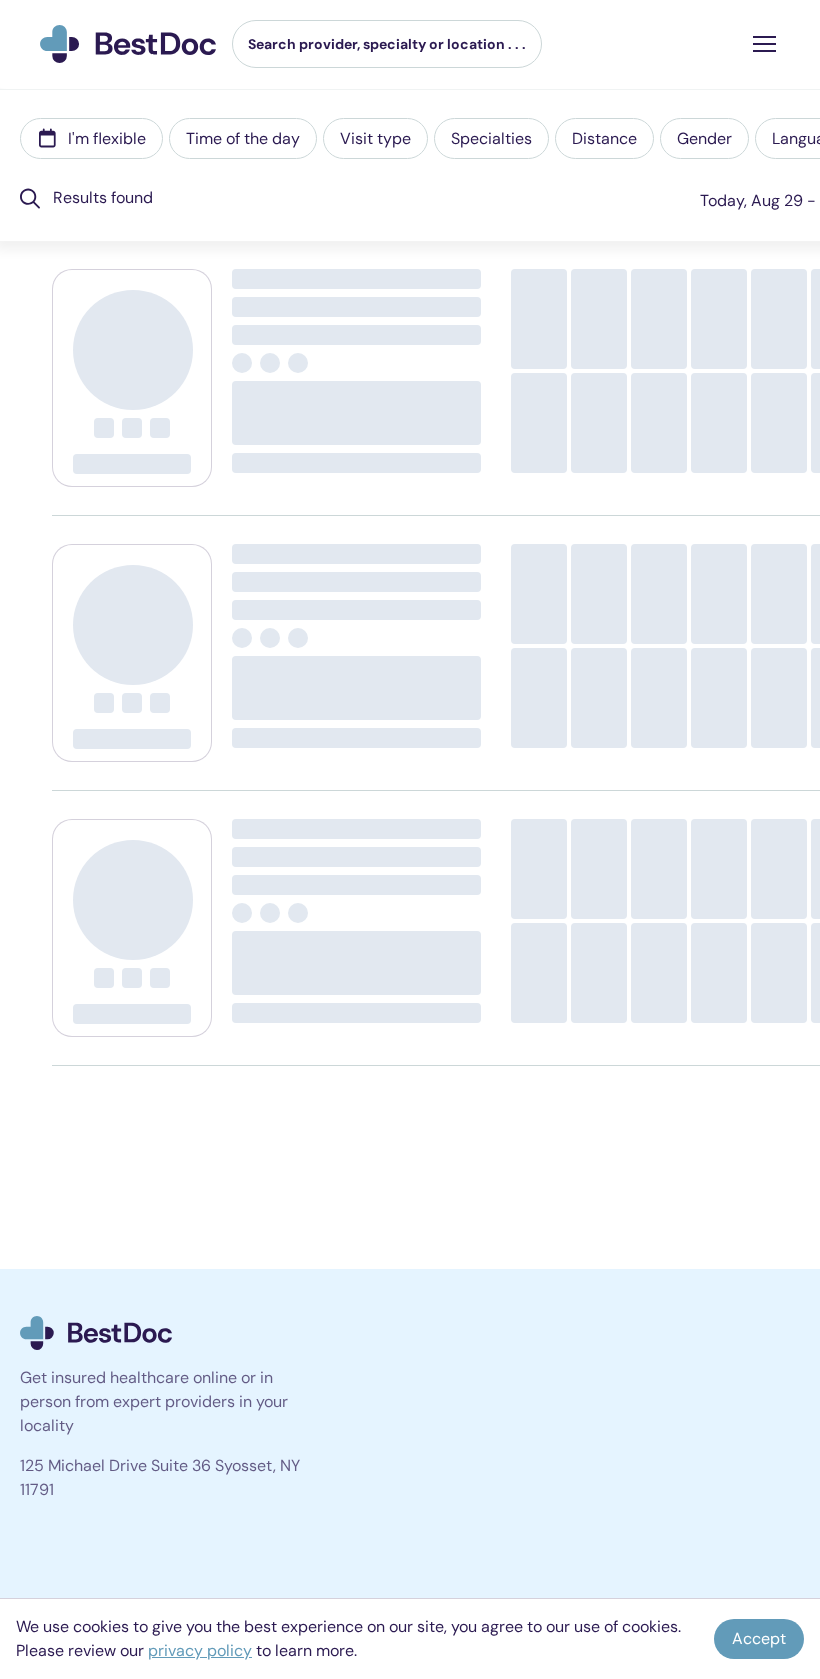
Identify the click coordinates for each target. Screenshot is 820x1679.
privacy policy (200, 1650)
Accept (759, 1638)
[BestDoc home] (128, 44)
